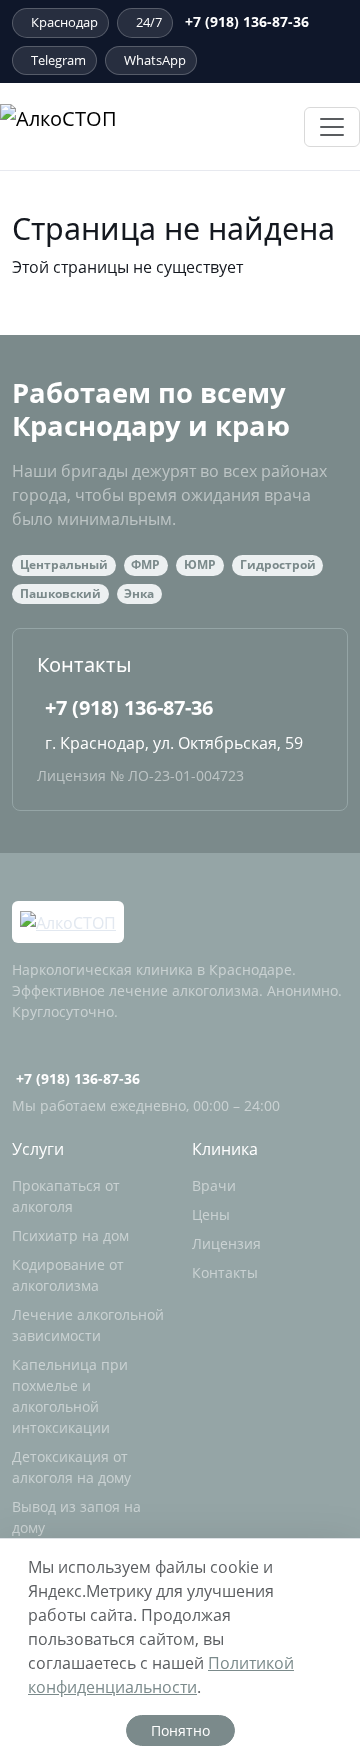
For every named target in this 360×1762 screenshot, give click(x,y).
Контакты (225, 1272)
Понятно (180, 1730)
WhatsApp (155, 60)
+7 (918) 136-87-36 (129, 707)
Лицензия (226, 1243)
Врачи (214, 1185)
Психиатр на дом (70, 1235)
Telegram (58, 60)
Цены (211, 1214)
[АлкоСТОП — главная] (112, 126)
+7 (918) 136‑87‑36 (247, 21)
